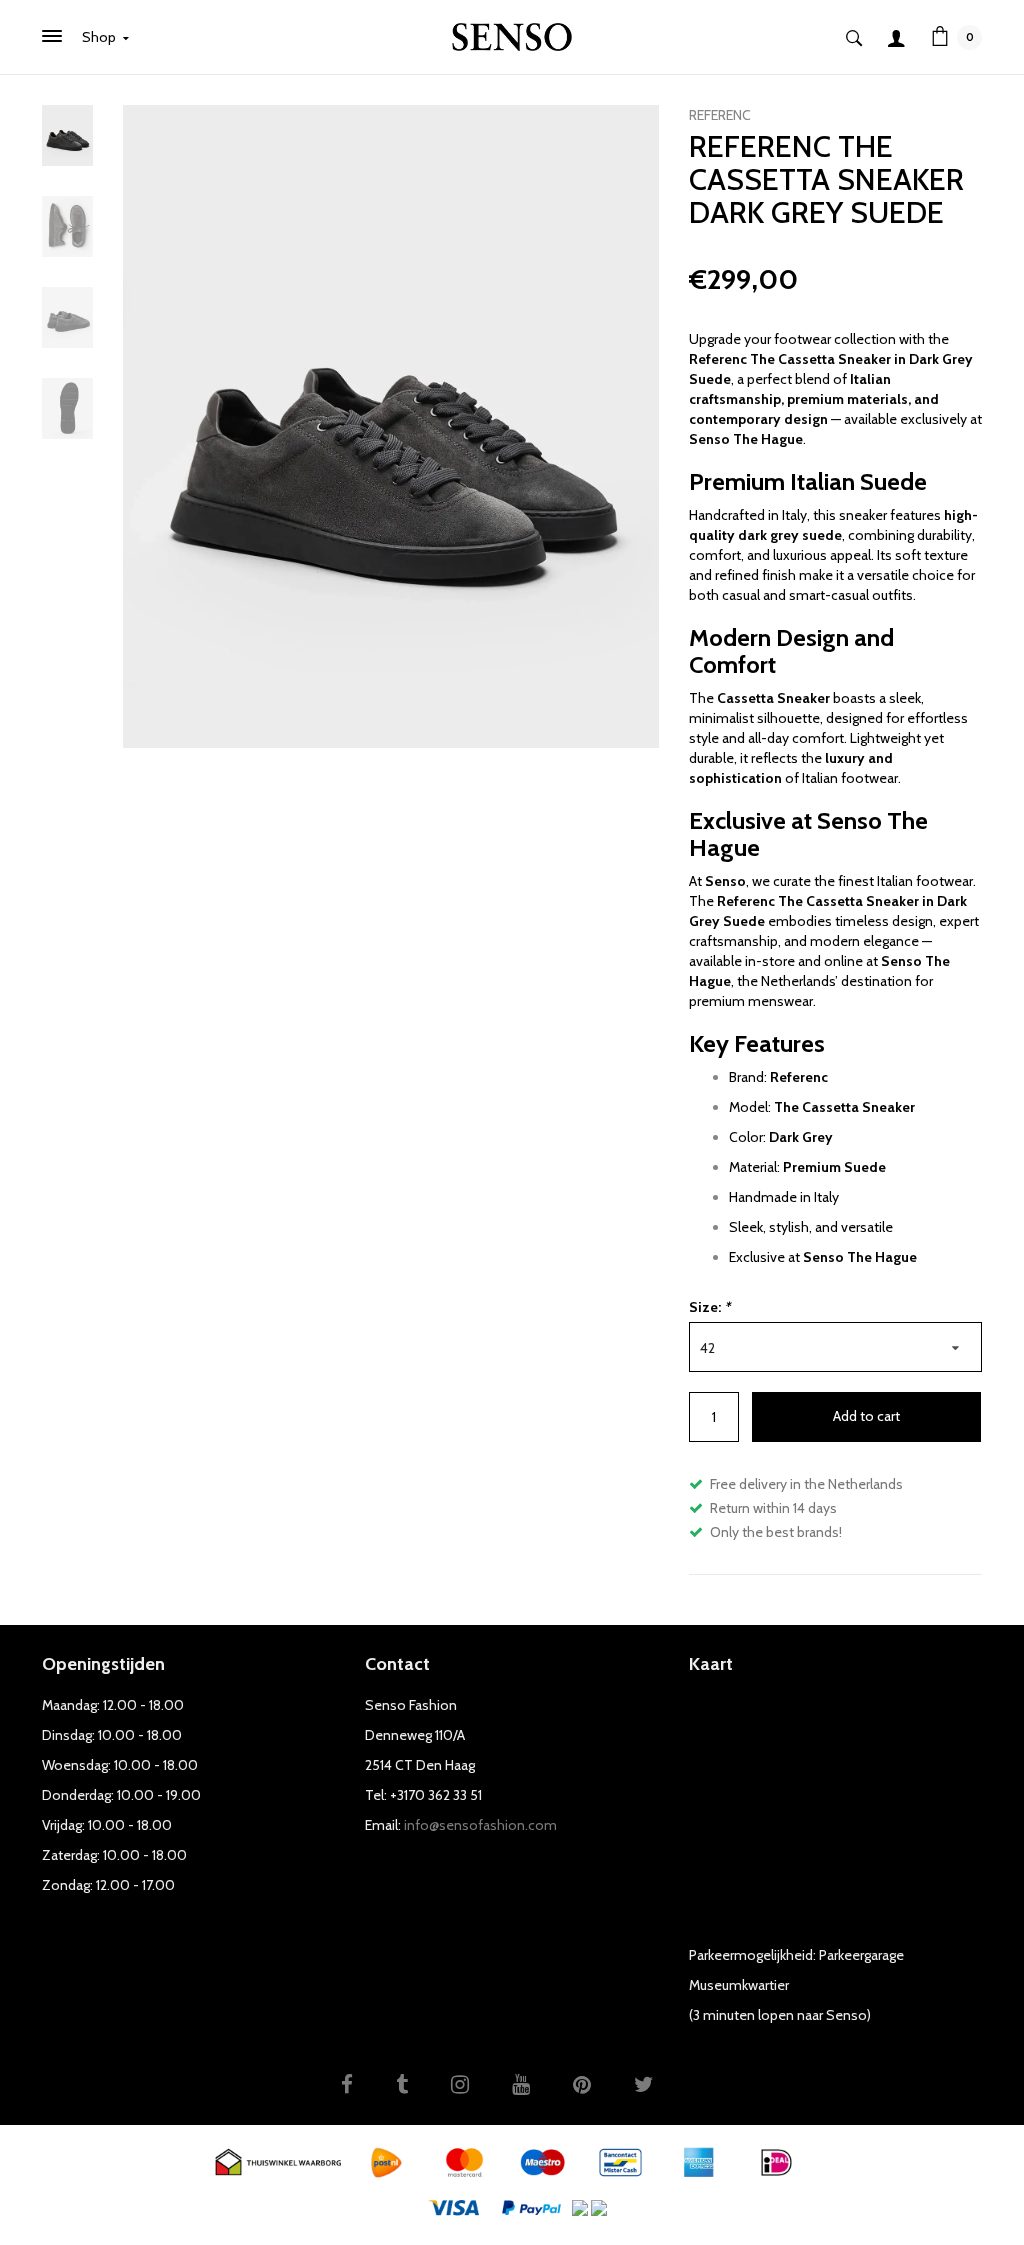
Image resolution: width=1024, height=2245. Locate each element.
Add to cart (866, 1416)
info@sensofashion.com (480, 1825)
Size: (709, 1307)
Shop (100, 37)
